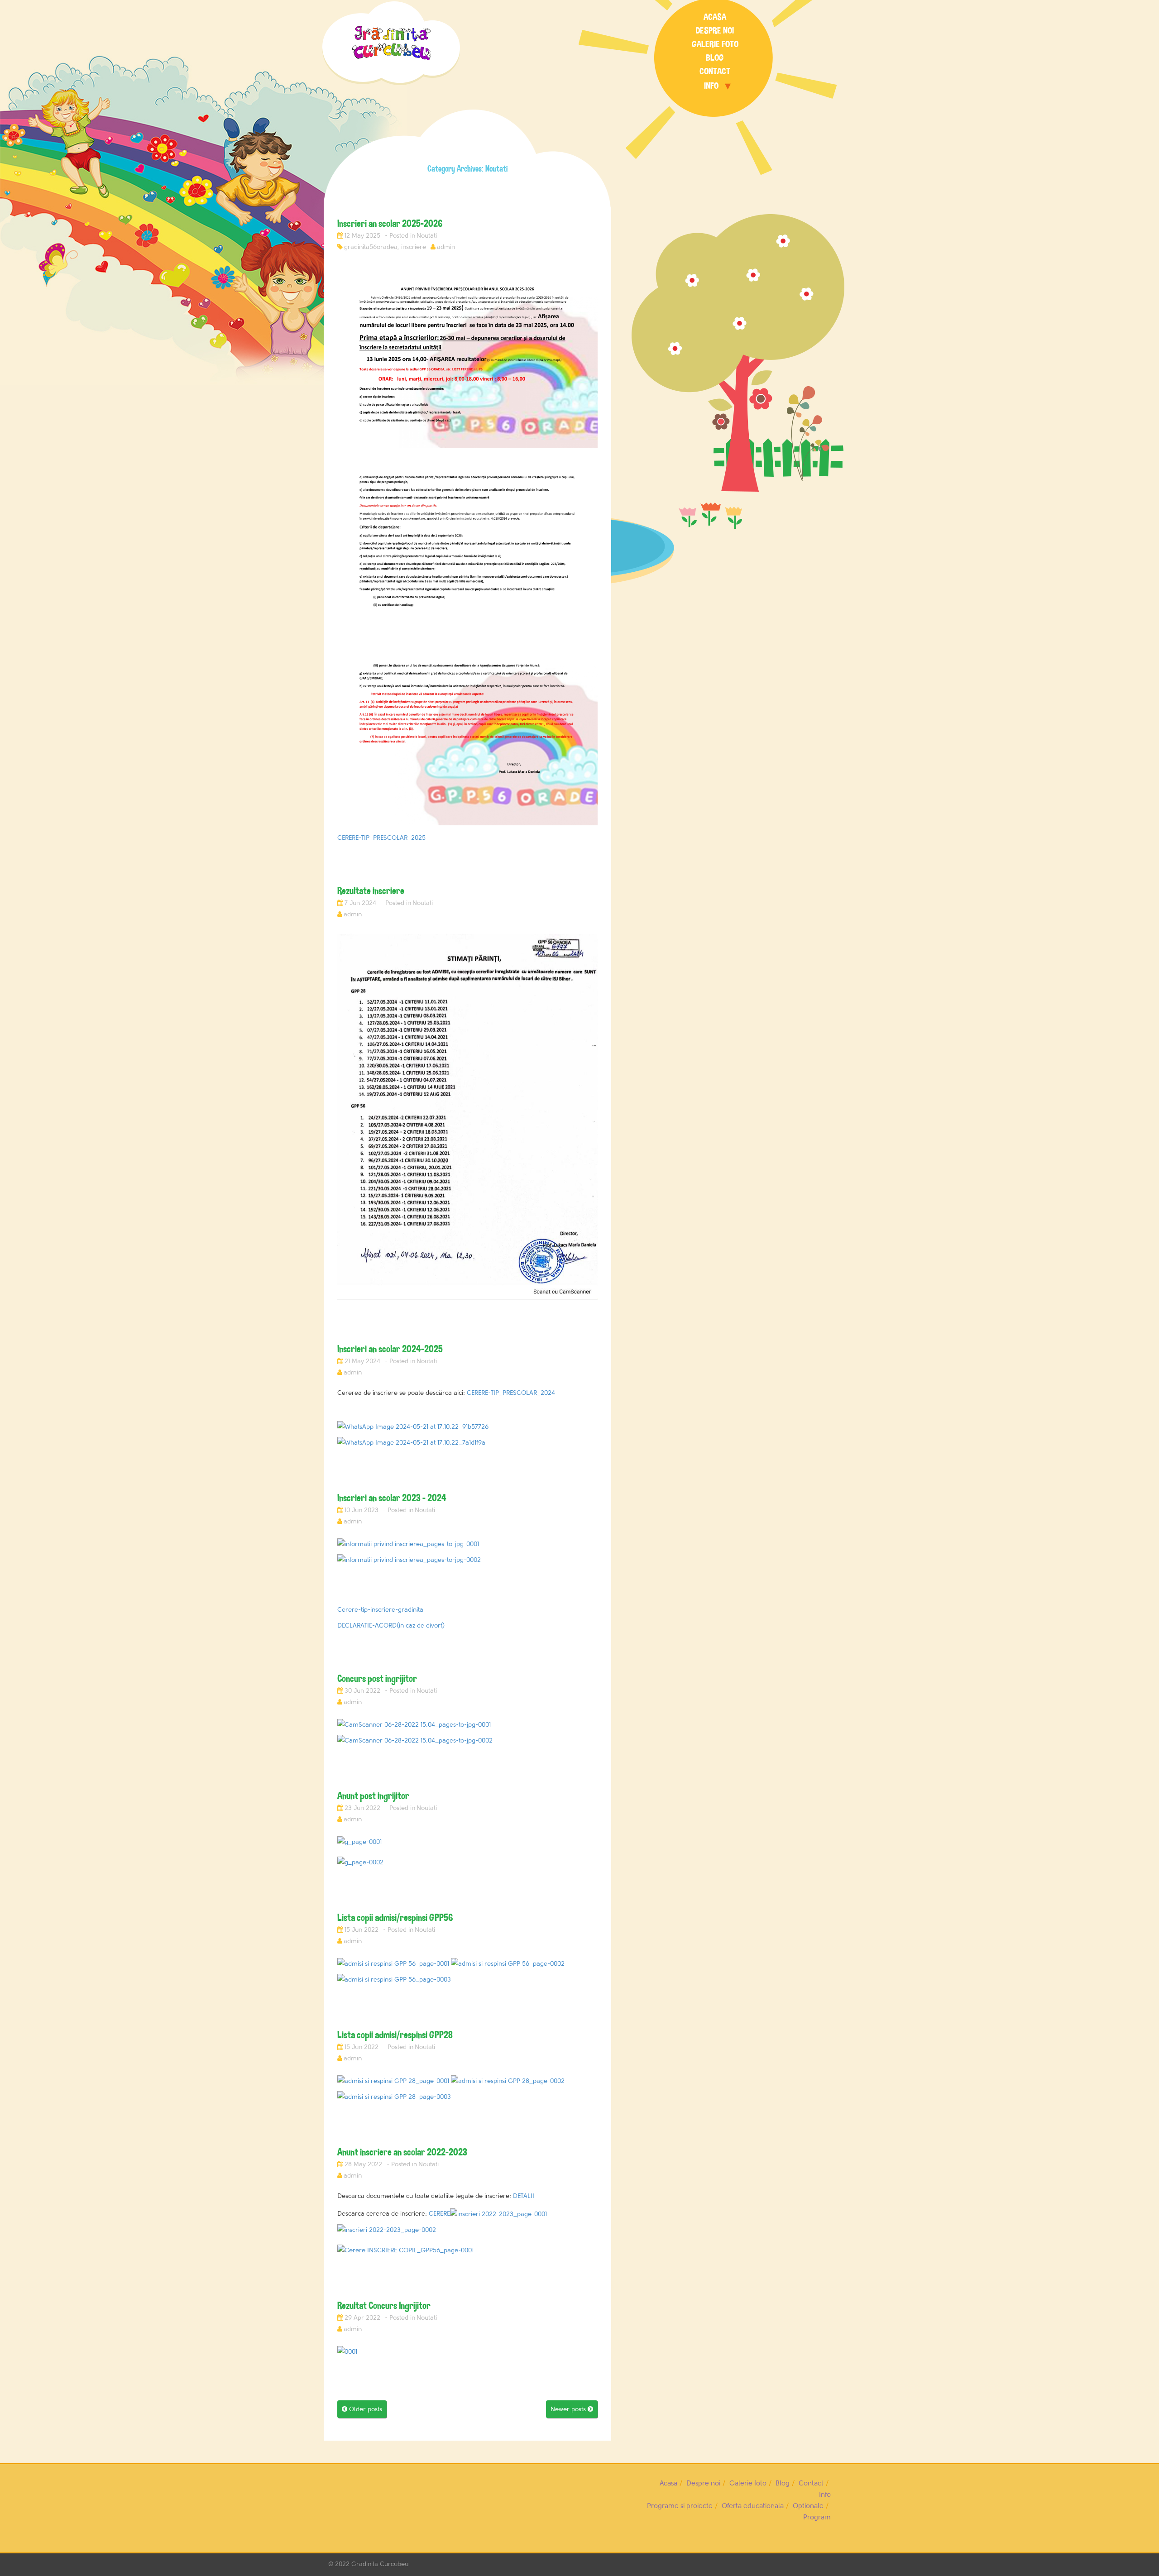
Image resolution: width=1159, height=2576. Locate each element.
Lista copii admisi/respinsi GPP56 (395, 1918)
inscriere (414, 247)
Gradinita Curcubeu (380, 2564)
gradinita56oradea (371, 247)
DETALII (524, 2196)
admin (446, 247)
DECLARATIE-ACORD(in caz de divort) (391, 1626)
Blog (715, 58)
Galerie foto (715, 44)
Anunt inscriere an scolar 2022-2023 (402, 2152)
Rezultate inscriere (371, 891)
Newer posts (572, 2409)
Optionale (808, 2506)
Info (711, 86)
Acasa (715, 17)
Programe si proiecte (680, 2506)
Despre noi (715, 31)
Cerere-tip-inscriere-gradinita (380, 1610)
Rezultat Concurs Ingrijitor (384, 2305)
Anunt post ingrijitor (373, 1796)
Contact (715, 71)
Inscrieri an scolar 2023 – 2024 (392, 1498)
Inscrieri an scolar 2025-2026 (390, 223)
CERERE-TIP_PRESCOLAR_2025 (381, 838)
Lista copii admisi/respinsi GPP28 (395, 2035)
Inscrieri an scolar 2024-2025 (390, 1349)
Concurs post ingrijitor (377, 1678)
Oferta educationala (753, 2506)
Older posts (362, 2409)
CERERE (439, 2214)
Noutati (427, 236)
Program (817, 2517)
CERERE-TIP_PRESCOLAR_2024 (511, 1393)
